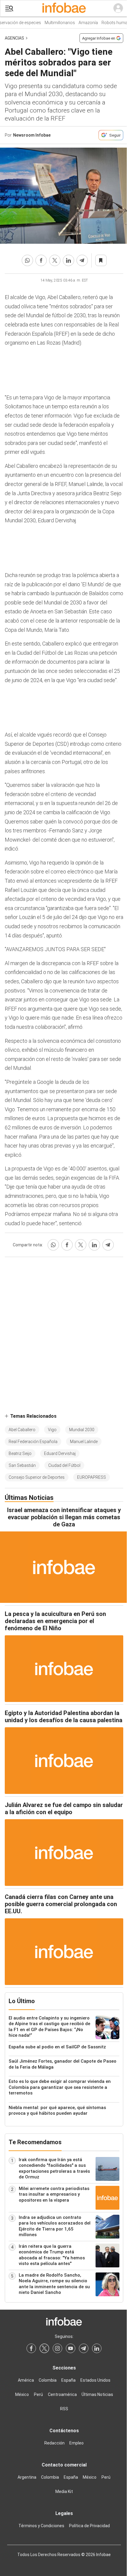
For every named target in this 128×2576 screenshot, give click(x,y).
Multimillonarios (54, 23)
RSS (64, 2409)
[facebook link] (31, 2348)
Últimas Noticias (97, 2394)
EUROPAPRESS (92, 1477)
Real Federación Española (33, 1442)
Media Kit (64, 2491)
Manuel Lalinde (84, 1442)
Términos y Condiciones (41, 2526)
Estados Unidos (95, 2380)
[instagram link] (57, 2348)
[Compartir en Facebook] (41, 260)
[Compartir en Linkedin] (68, 260)
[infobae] (64, 8)
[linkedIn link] (97, 2348)
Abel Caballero (22, 1430)
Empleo (77, 2443)
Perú (38, 2394)
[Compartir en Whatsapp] (27, 260)
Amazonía (83, 23)
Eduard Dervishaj (60, 1453)
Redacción (54, 2443)
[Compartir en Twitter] (55, 260)
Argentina (27, 2477)
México (22, 2394)
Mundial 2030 (82, 1430)
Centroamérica (62, 2394)
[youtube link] (71, 2348)
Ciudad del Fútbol (64, 1465)
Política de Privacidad (89, 2526)
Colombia (48, 2380)
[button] (9, 8)
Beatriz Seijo (20, 1453)
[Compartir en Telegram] (82, 260)
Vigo (52, 1430)
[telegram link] (84, 2348)
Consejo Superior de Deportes (37, 1477)
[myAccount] (118, 8)
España (68, 2380)
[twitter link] (44, 2348)
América (26, 2380)
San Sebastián (22, 1465)
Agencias (14, 38)
